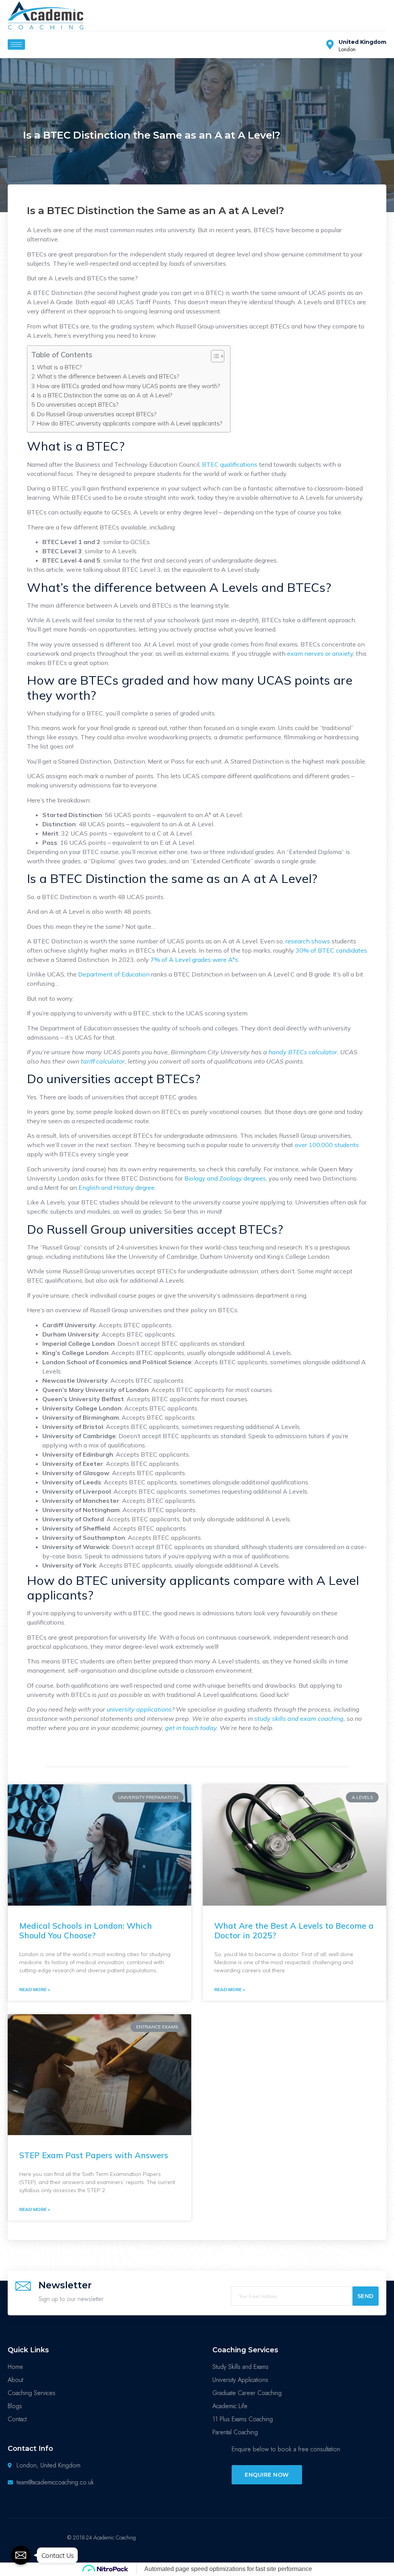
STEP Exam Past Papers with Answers (94, 2155)
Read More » (35, 1989)
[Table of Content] (218, 356)
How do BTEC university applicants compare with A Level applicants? (130, 423)
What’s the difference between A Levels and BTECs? (108, 376)
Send (366, 2296)
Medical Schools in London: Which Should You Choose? (86, 1930)
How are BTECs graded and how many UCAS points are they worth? (129, 386)
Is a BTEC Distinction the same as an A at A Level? (105, 395)
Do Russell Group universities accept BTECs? (98, 414)
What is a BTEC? (59, 367)
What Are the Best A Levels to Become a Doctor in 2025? (294, 1930)
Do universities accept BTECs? (78, 404)
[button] (267, 2475)
